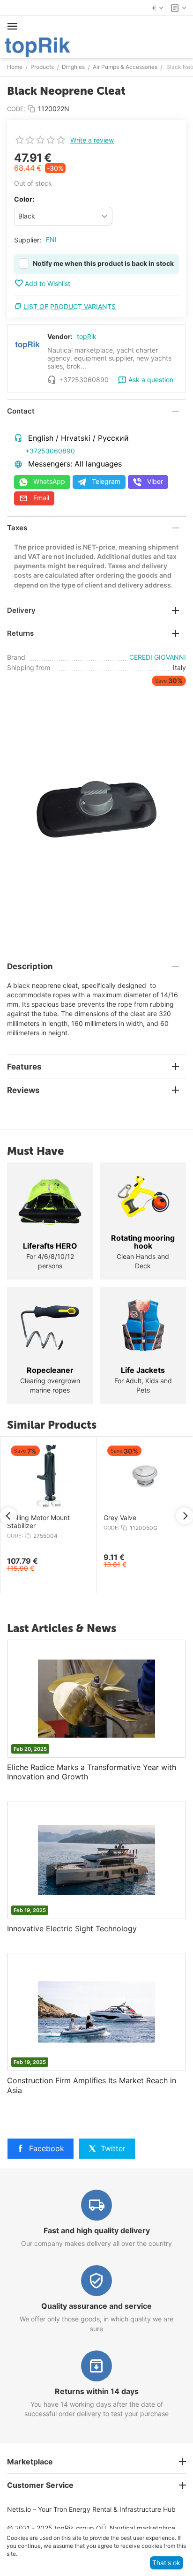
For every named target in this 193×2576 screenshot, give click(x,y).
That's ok (166, 2563)
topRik (87, 336)
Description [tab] (30, 966)
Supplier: (28, 240)
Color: (24, 199)
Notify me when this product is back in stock (103, 263)
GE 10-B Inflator (46, 1518)
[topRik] (37, 46)
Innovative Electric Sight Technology (72, 1928)
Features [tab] (24, 1067)
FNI (51, 239)
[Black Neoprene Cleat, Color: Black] (96, 809)
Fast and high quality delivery (97, 2230)
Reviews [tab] (23, 1090)
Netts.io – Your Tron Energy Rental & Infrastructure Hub (91, 2509)
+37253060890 (50, 451)
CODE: (16, 109)
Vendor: (60, 336)
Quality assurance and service (96, 2306)
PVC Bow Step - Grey (151, 1518)
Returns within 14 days (97, 2391)
